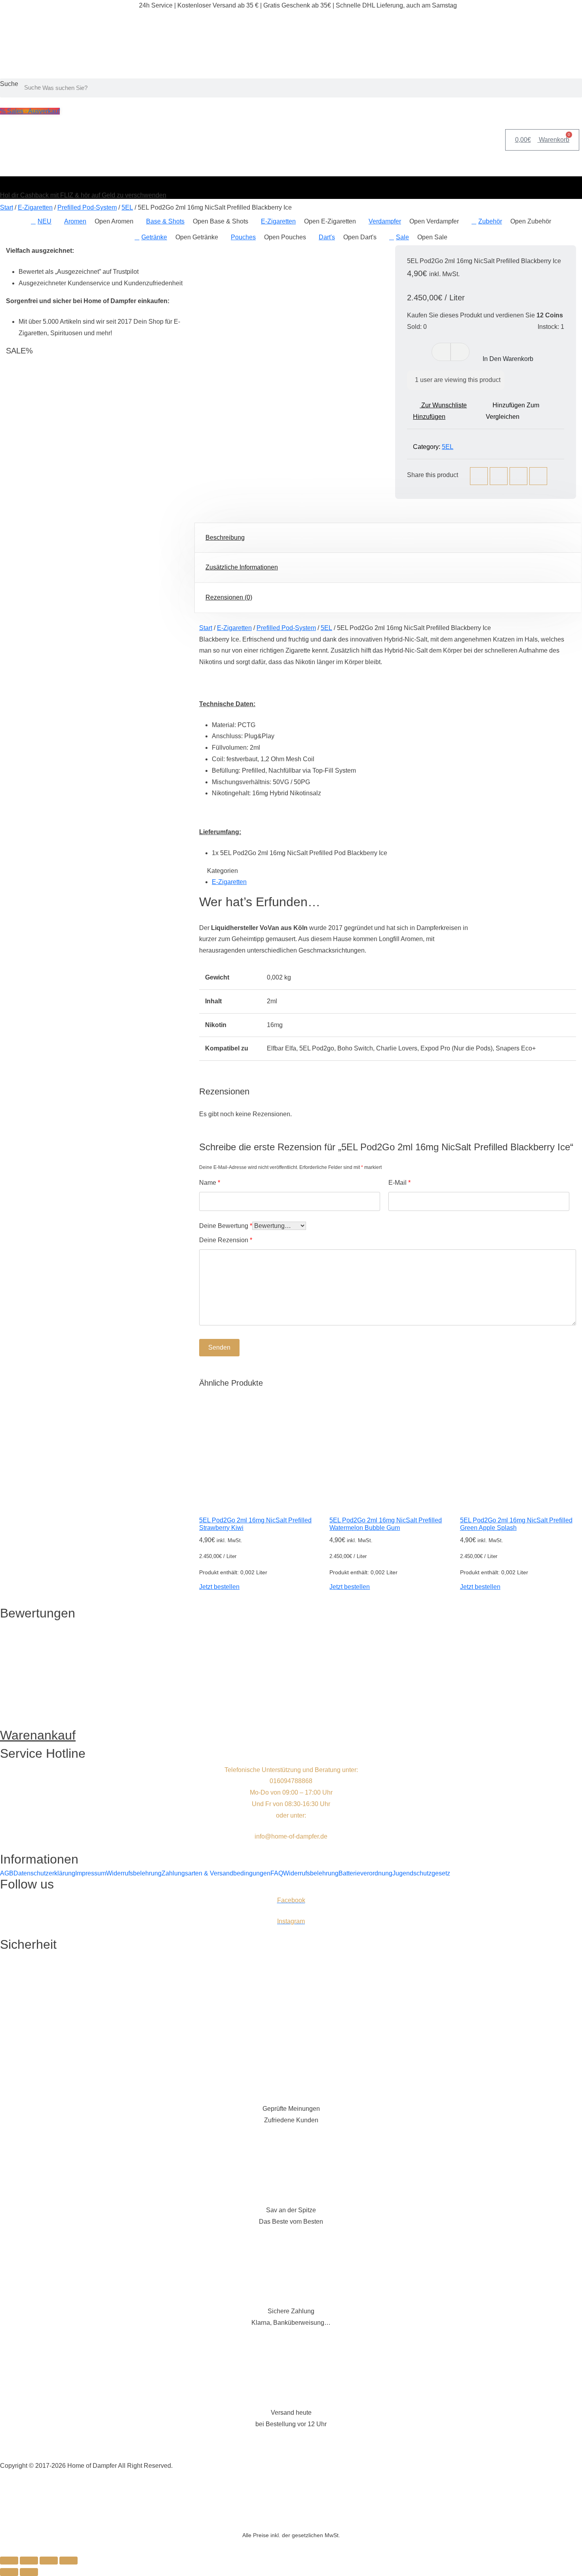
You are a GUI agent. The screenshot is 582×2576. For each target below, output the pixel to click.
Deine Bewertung (226, 1226)
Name (210, 1183)
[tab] (388, 538)
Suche (9, 84)
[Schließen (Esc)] (68, 2561)
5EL (127, 207)
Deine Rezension (226, 1240)
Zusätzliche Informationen (242, 567)
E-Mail (399, 1183)
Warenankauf (38, 1735)
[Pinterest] (518, 476)
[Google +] (538, 476)
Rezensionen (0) (229, 597)
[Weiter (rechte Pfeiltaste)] (29, 2572)
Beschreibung (225, 538)
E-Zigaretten (35, 207)
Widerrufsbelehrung (134, 1873)
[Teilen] (49, 2561)
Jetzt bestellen (219, 1587)
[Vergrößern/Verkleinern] (9, 2561)
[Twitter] (499, 476)
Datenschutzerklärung (44, 1873)
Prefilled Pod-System (87, 207)
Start (7, 207)
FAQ (277, 1873)
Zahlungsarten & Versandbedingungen (216, 1873)
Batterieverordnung (365, 1873)
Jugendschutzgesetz (421, 1873)
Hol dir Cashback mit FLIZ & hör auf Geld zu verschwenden (83, 195)
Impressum (91, 1873)
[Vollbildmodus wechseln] (29, 2561)
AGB (7, 1873)
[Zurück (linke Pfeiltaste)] (9, 2572)
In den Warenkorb (508, 359)
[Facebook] (479, 476)
